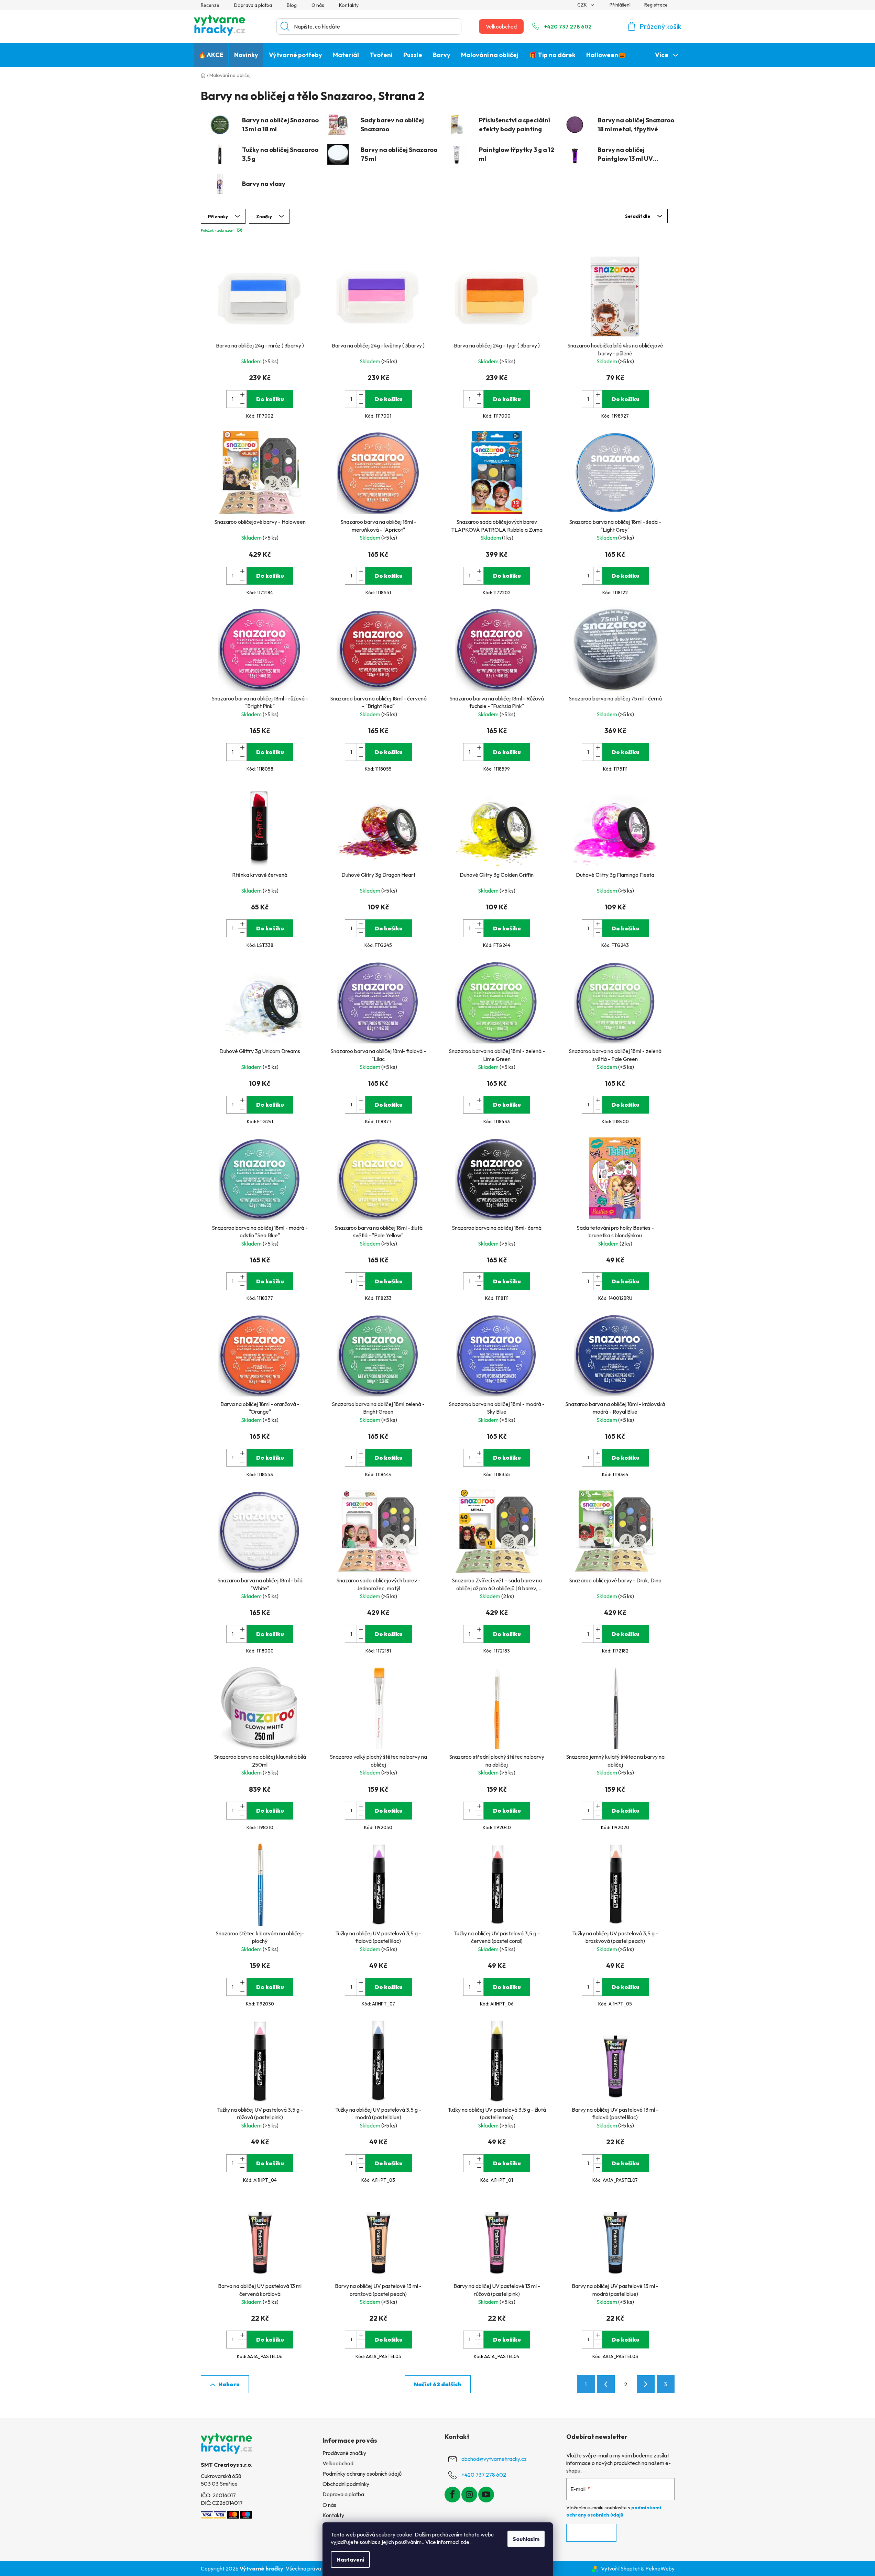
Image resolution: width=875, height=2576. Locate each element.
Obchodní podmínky (346, 2484)
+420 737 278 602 (568, 26)
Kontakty (349, 5)
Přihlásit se (591, 2533)
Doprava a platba (253, 5)
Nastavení (350, 2560)
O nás (318, 5)
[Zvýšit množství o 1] (242, 395)
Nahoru (229, 2384)
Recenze (210, 5)
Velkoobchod (501, 26)
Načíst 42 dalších (438, 2384)
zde (465, 2542)
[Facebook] (452, 2495)
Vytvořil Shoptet (620, 2568)
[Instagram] (469, 2495)
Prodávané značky (344, 2453)
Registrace (656, 5)
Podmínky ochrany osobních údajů (362, 2474)
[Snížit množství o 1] (242, 403)
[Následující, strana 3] (646, 2384)
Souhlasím (526, 2539)
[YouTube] (486, 2495)
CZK (583, 5)
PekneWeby (660, 2568)
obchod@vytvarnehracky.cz (494, 2459)
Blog (292, 5)
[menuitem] (211, 55)
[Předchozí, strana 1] (606, 2384)
